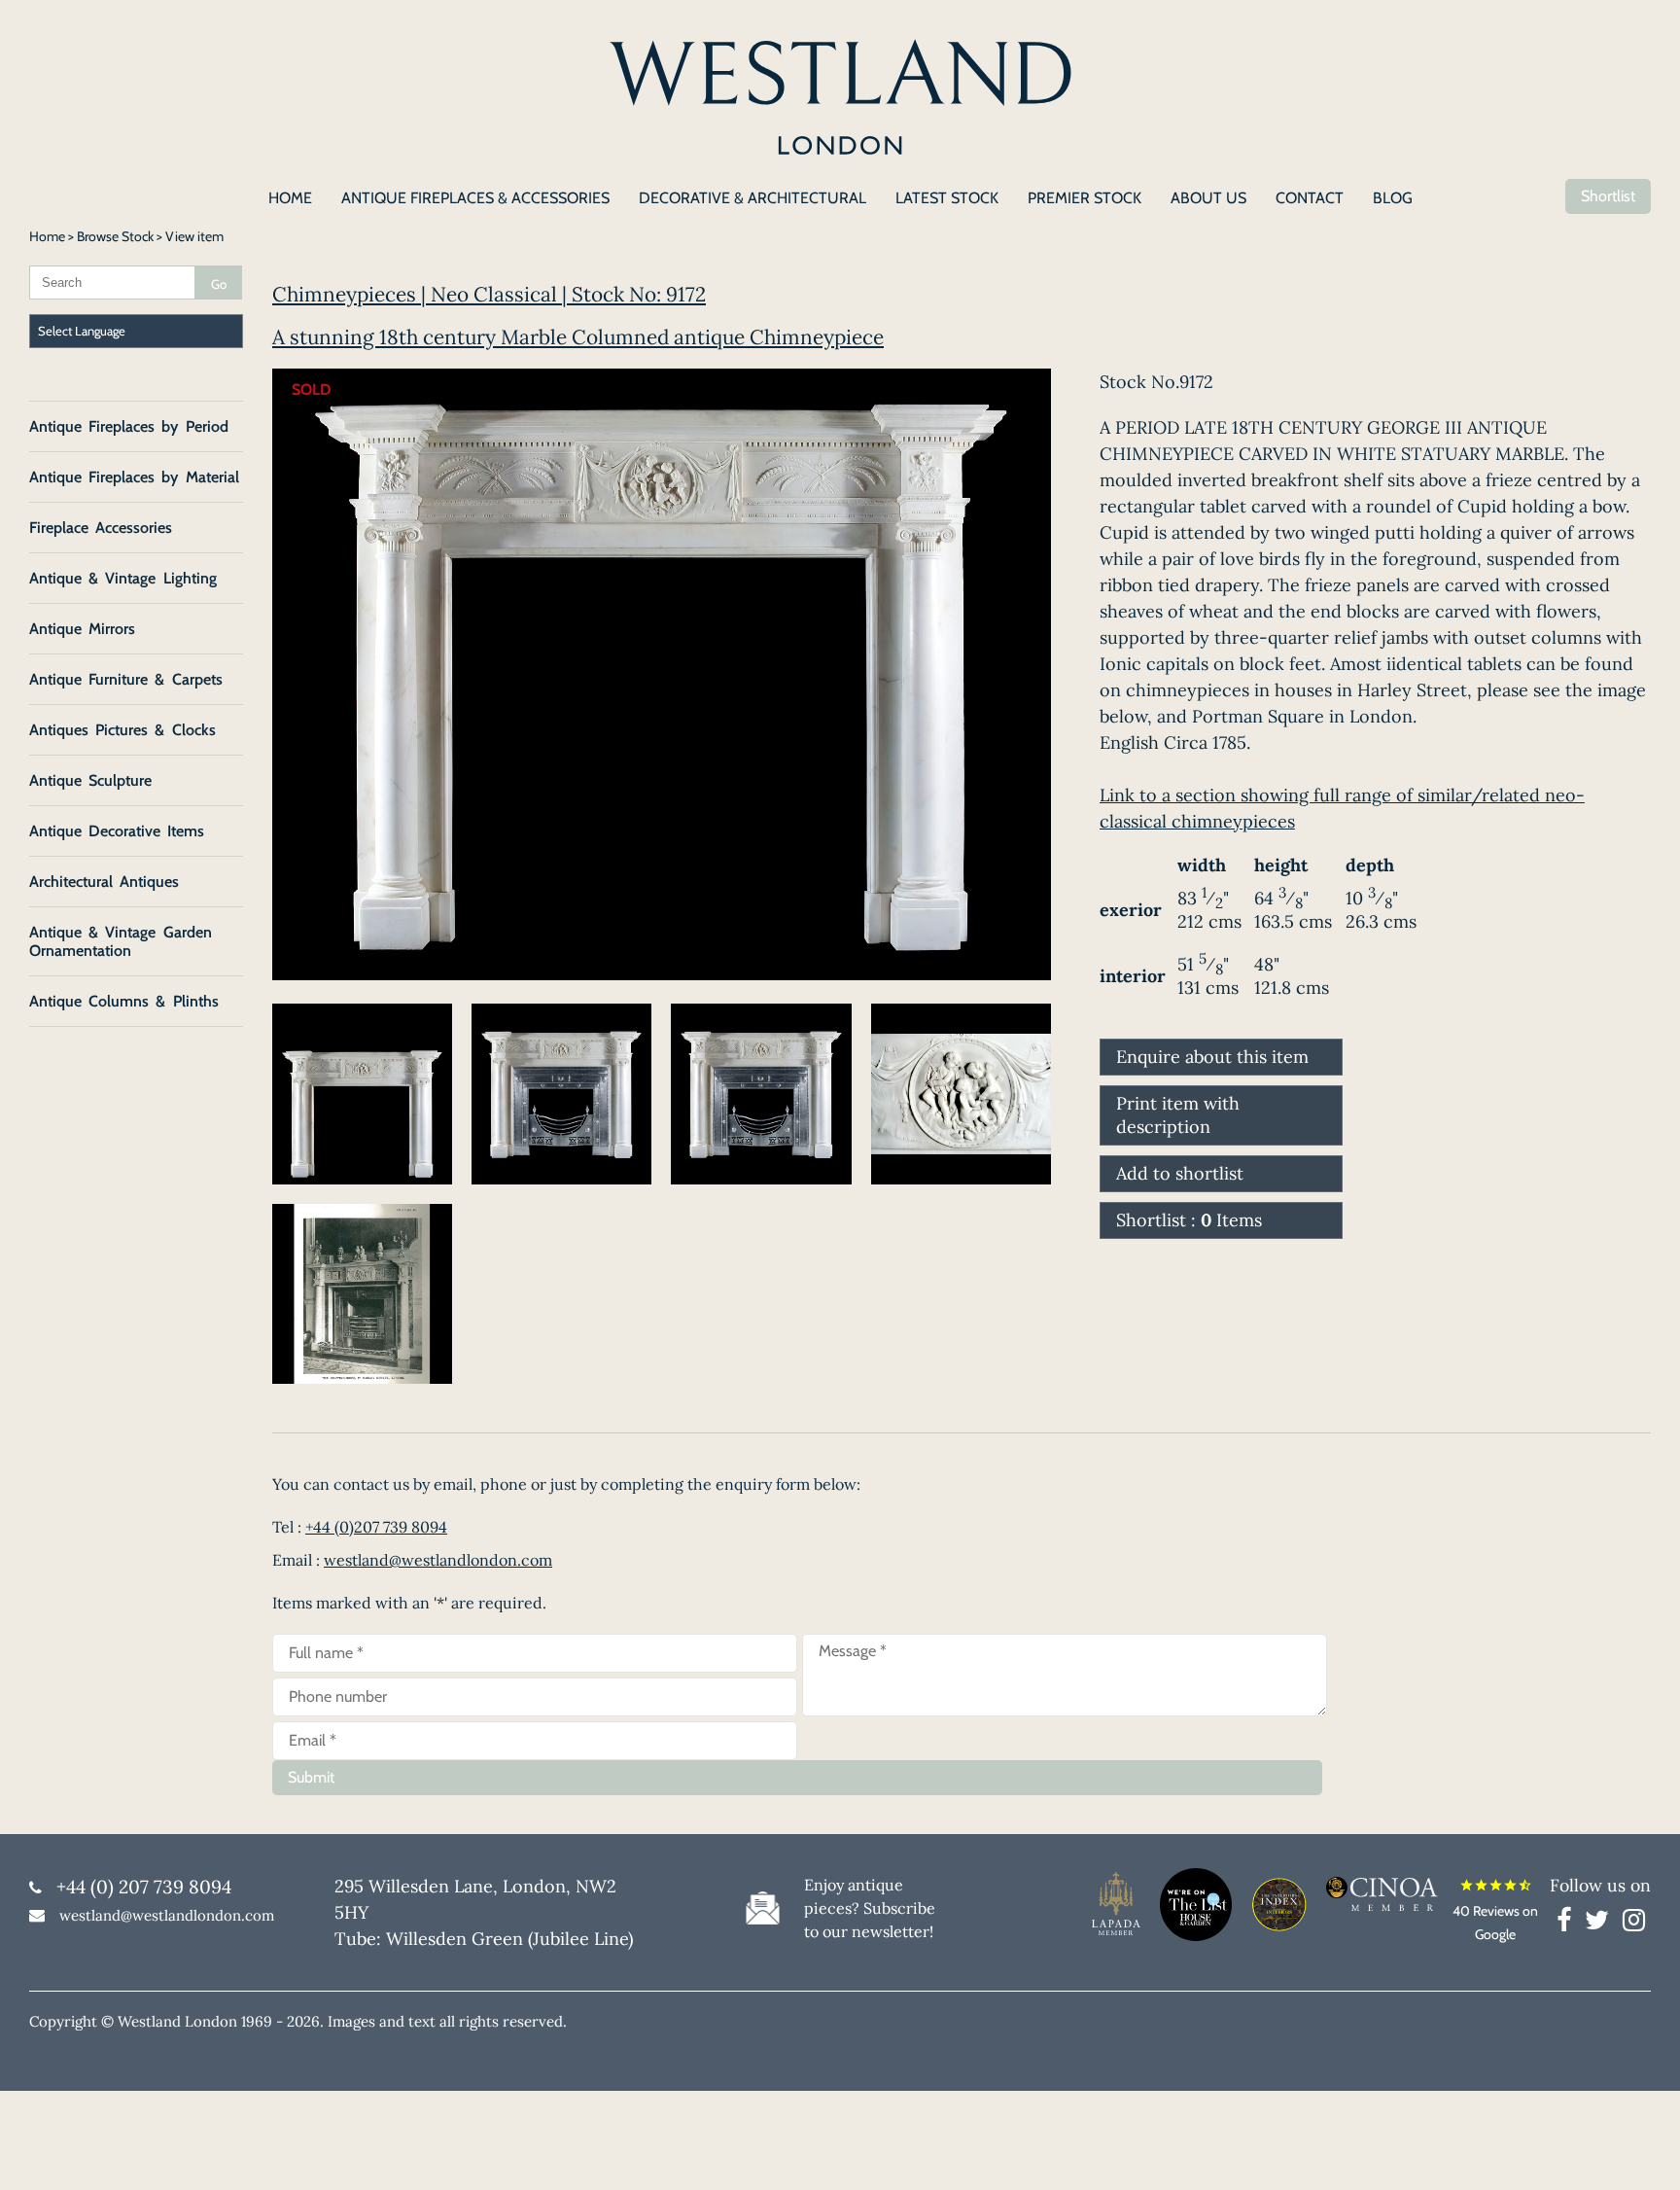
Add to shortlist (1180, 1173)
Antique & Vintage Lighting (123, 578)
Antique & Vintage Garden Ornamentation (121, 941)
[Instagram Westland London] (1634, 1924)
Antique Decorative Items (117, 831)
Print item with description (1178, 1115)
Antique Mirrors (82, 629)
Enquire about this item (1212, 1057)
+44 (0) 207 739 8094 (144, 1887)
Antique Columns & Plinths (124, 1001)
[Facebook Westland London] (1569, 1924)
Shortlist (1608, 196)
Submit (311, 1777)
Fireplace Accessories (101, 528)
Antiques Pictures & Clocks (122, 730)
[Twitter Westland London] (1602, 1924)
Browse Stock (115, 236)
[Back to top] (1641, 2151)
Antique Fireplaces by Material (134, 477)
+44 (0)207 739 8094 (376, 1527)
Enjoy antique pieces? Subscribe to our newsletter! (870, 1908)
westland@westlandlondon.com (438, 1560)
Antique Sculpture (90, 780)
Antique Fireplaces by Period (129, 426)
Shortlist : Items (1189, 1220)
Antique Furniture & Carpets (126, 679)
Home (47, 236)
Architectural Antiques (104, 882)
